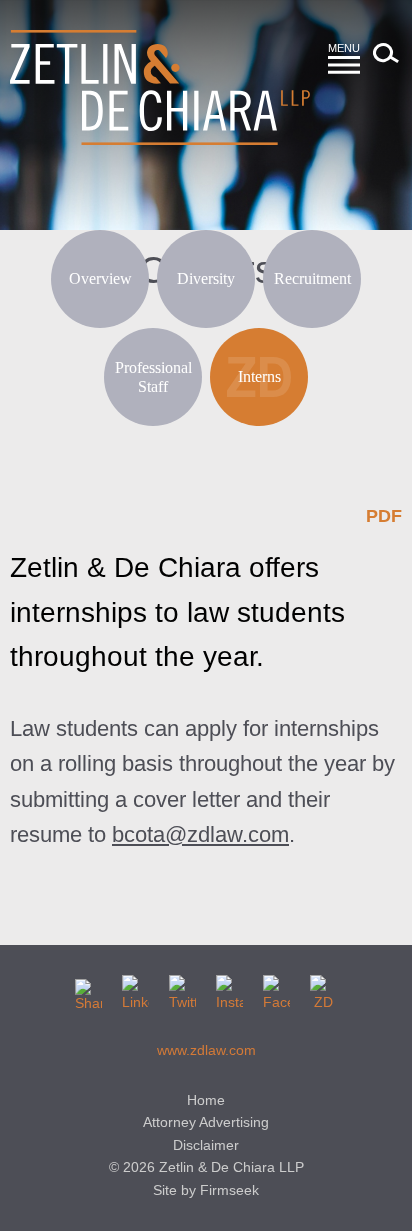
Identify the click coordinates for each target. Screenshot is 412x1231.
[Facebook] (276, 988)
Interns (259, 376)
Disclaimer (206, 1145)
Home (206, 1100)
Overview (100, 278)
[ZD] (323, 988)
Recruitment (312, 278)
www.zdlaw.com (206, 1050)
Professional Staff (153, 377)
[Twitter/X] (182, 988)
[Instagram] (229, 988)
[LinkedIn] (135, 988)
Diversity (206, 278)
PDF (384, 516)
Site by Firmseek (206, 1190)
